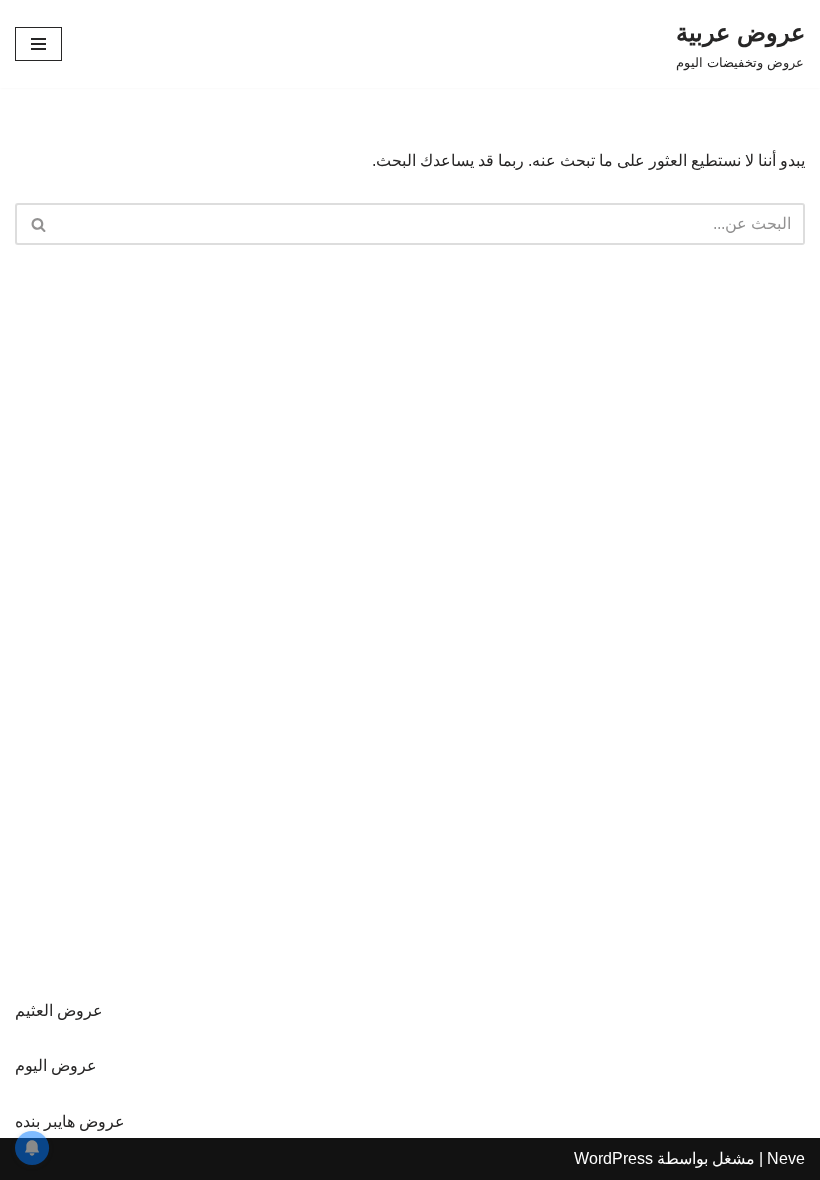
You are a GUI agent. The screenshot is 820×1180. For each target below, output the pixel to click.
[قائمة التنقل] (38, 44)
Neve (786, 1158)
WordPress (613, 1158)
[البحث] (37, 224)
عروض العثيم (59, 1010)
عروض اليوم (56, 1065)
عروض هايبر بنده (70, 1121)
